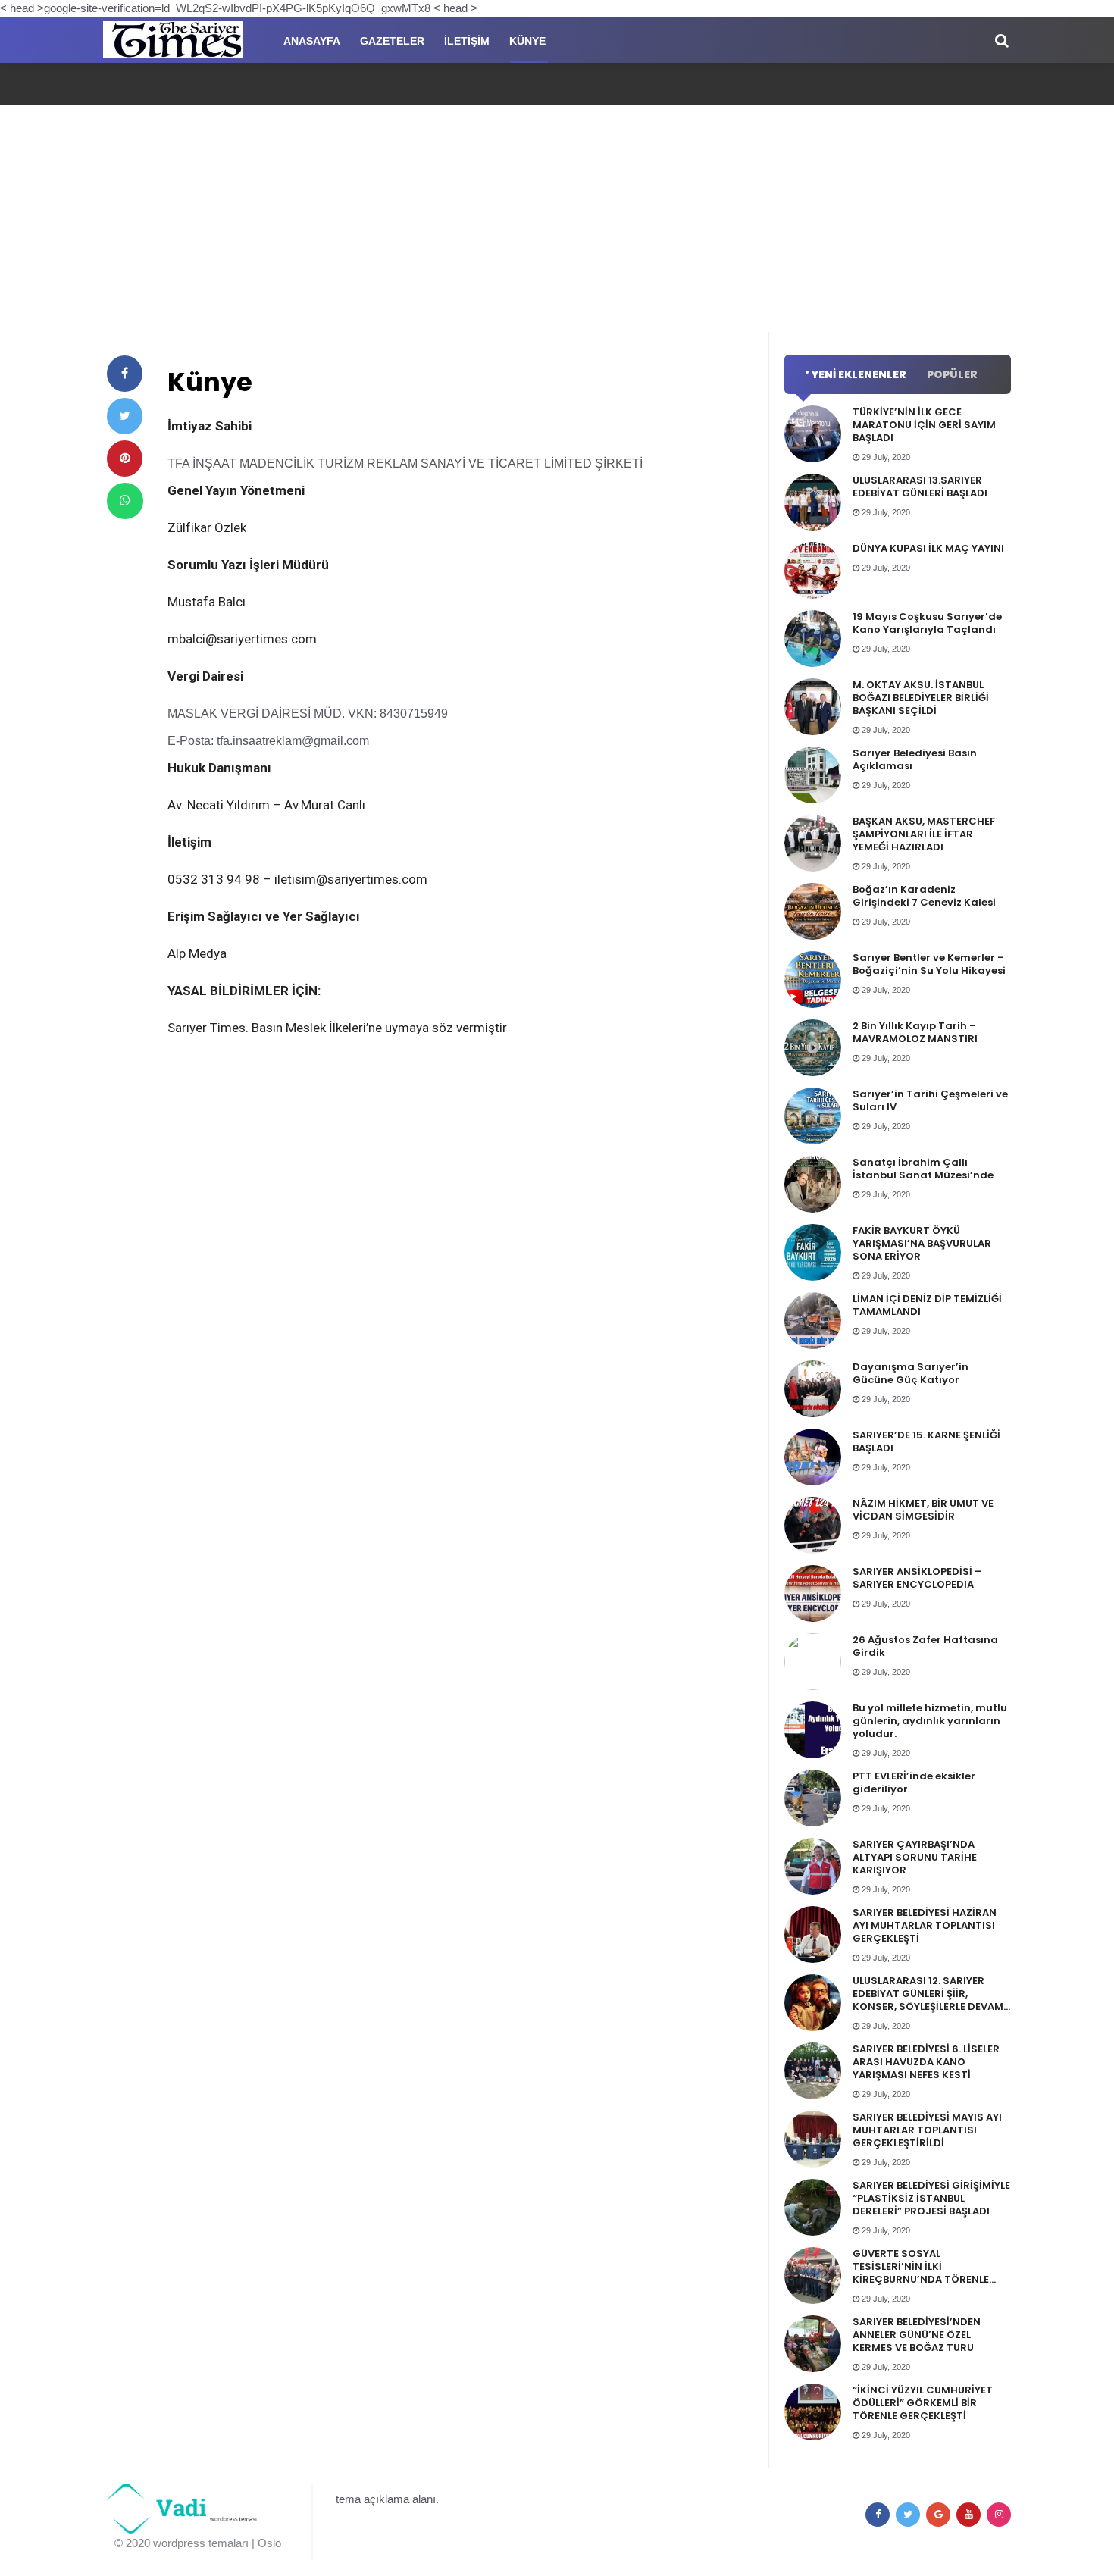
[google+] (938, 2515)
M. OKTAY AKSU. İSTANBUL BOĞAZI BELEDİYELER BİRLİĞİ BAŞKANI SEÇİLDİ (921, 698)
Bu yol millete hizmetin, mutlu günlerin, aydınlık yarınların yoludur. (930, 1721)
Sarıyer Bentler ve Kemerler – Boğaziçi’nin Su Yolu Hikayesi (929, 964)
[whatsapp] (125, 501)
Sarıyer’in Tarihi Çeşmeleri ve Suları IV (930, 1100)
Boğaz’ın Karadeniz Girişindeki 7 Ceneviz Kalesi (924, 896)
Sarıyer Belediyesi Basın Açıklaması (915, 759)
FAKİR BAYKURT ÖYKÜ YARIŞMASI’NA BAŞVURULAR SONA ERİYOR (922, 1243)
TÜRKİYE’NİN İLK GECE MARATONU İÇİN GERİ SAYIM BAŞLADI (924, 425)
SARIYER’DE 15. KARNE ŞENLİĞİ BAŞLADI (926, 1441)
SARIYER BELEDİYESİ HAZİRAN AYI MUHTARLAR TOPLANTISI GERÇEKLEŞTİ (925, 1925)
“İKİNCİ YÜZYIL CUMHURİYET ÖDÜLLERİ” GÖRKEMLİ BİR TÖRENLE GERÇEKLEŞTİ (923, 2403)
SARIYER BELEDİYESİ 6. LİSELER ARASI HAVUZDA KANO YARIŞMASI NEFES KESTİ (926, 2062)
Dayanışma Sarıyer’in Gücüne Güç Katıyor (911, 1373)
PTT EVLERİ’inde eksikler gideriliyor (914, 1783)
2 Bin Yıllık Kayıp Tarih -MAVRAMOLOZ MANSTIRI (915, 1032)
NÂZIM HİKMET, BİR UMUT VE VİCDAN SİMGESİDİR (923, 1510)
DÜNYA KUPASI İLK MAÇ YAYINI (928, 548)
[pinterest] (125, 459)
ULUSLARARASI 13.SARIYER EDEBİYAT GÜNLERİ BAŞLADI (920, 487)
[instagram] (999, 2515)
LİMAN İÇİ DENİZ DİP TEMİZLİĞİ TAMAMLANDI (927, 1305)
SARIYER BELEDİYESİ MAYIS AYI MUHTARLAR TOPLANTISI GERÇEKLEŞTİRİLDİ (927, 2130)
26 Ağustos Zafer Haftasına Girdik (925, 1646)
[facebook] (125, 374)
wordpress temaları (201, 2543)
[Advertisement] (557, 218)
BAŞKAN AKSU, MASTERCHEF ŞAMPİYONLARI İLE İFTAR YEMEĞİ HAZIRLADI (924, 834)
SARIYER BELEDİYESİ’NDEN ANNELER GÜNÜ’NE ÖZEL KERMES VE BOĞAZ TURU (917, 2335)
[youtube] (968, 2515)
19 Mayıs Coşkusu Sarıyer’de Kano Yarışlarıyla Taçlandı (927, 623)
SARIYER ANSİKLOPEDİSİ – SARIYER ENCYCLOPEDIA (917, 1578)
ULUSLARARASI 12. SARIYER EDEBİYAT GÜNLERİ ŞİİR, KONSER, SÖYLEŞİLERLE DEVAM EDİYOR (928, 2000)
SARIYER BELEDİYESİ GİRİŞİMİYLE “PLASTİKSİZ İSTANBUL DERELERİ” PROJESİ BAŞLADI (931, 2198)
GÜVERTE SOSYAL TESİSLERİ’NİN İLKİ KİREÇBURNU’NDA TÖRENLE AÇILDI (921, 2273)
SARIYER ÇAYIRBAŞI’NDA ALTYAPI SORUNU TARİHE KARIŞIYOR (915, 1857)
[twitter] (125, 416)
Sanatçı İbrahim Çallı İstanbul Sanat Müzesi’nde (923, 1169)
